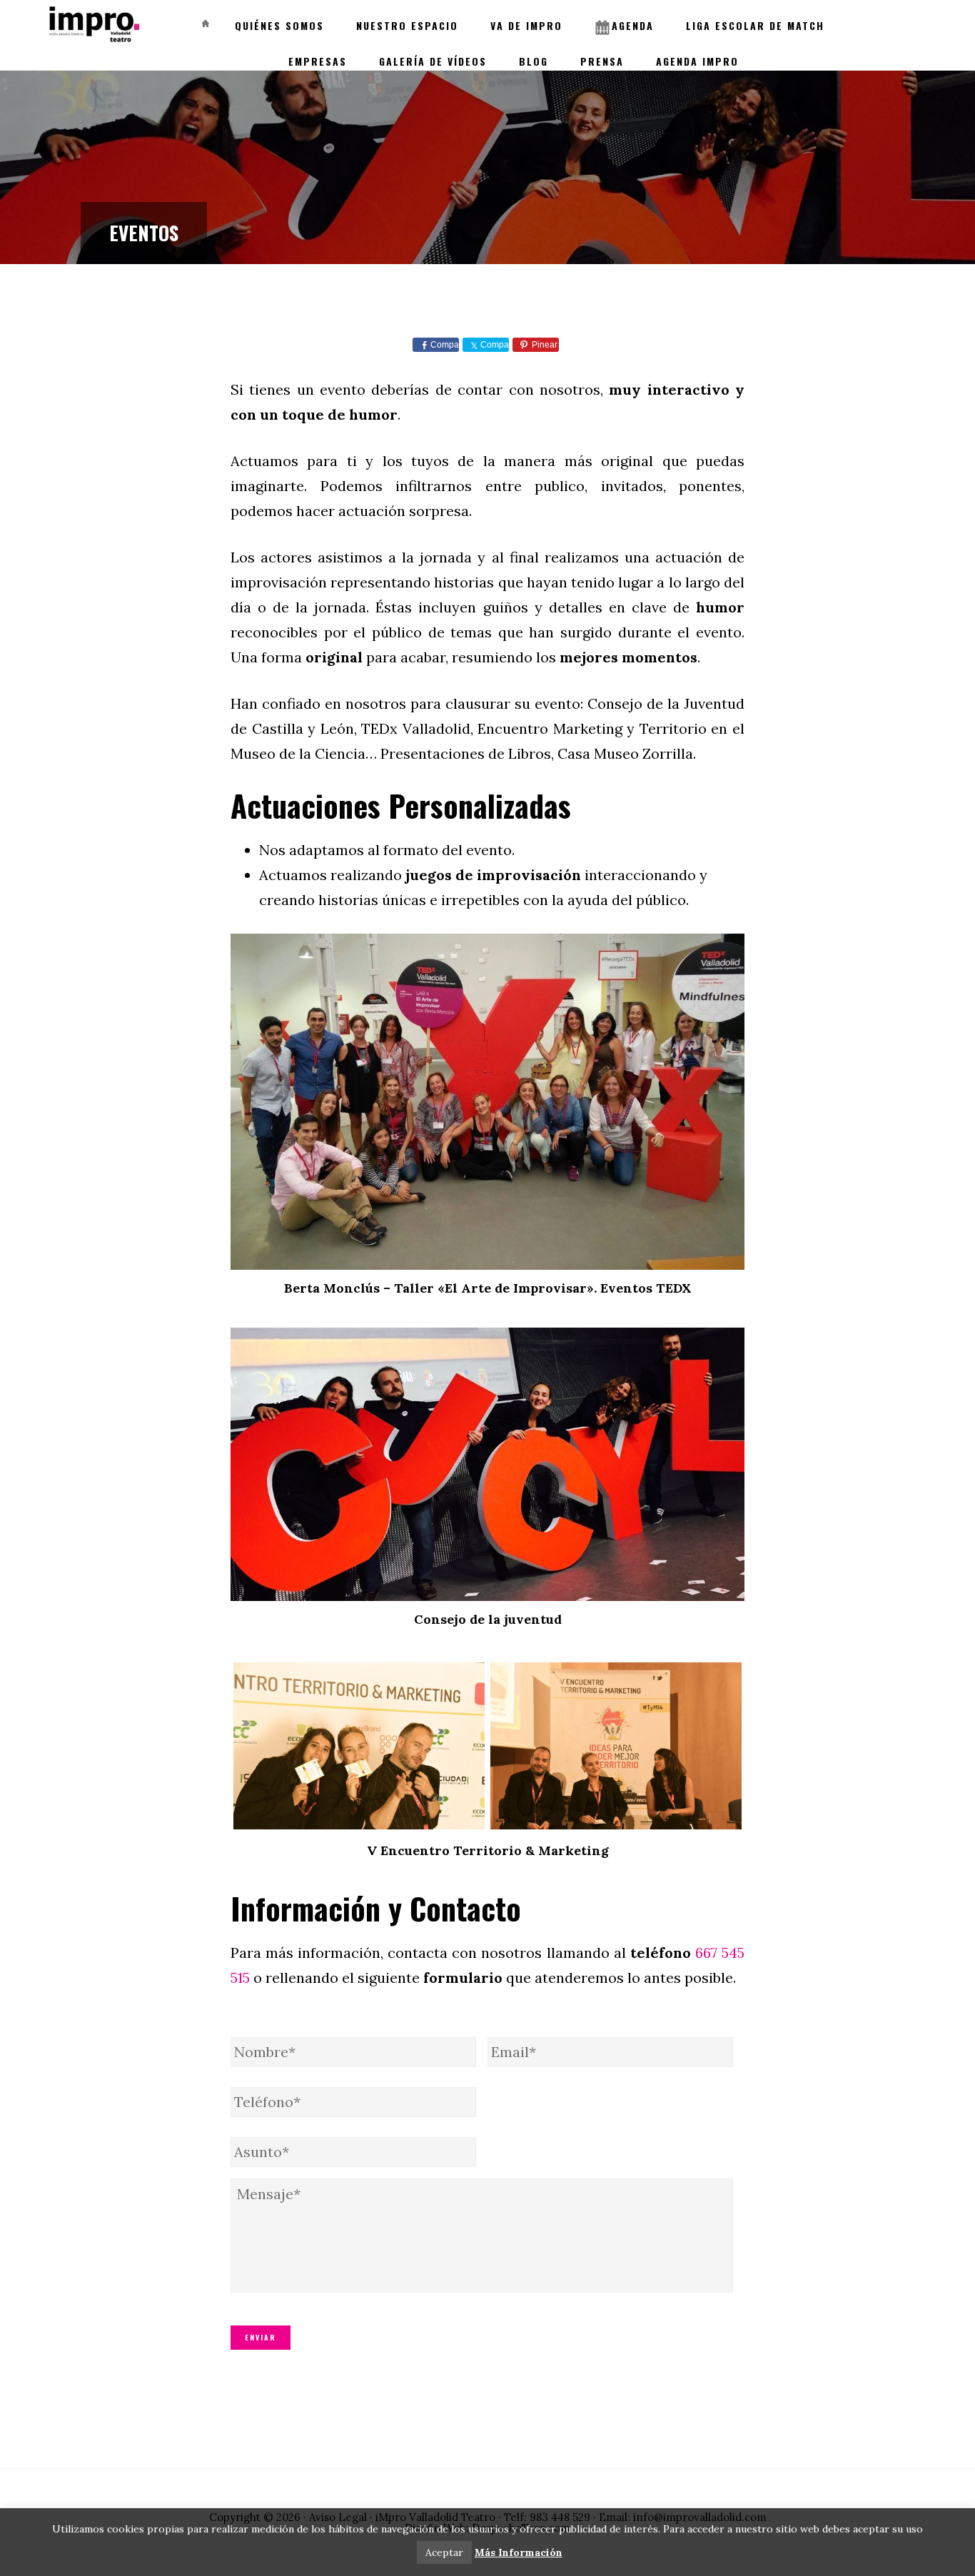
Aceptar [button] (444, 2552)
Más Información (519, 2552)
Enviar (261, 2337)
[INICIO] (203, 19)
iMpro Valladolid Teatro (93, 25)
